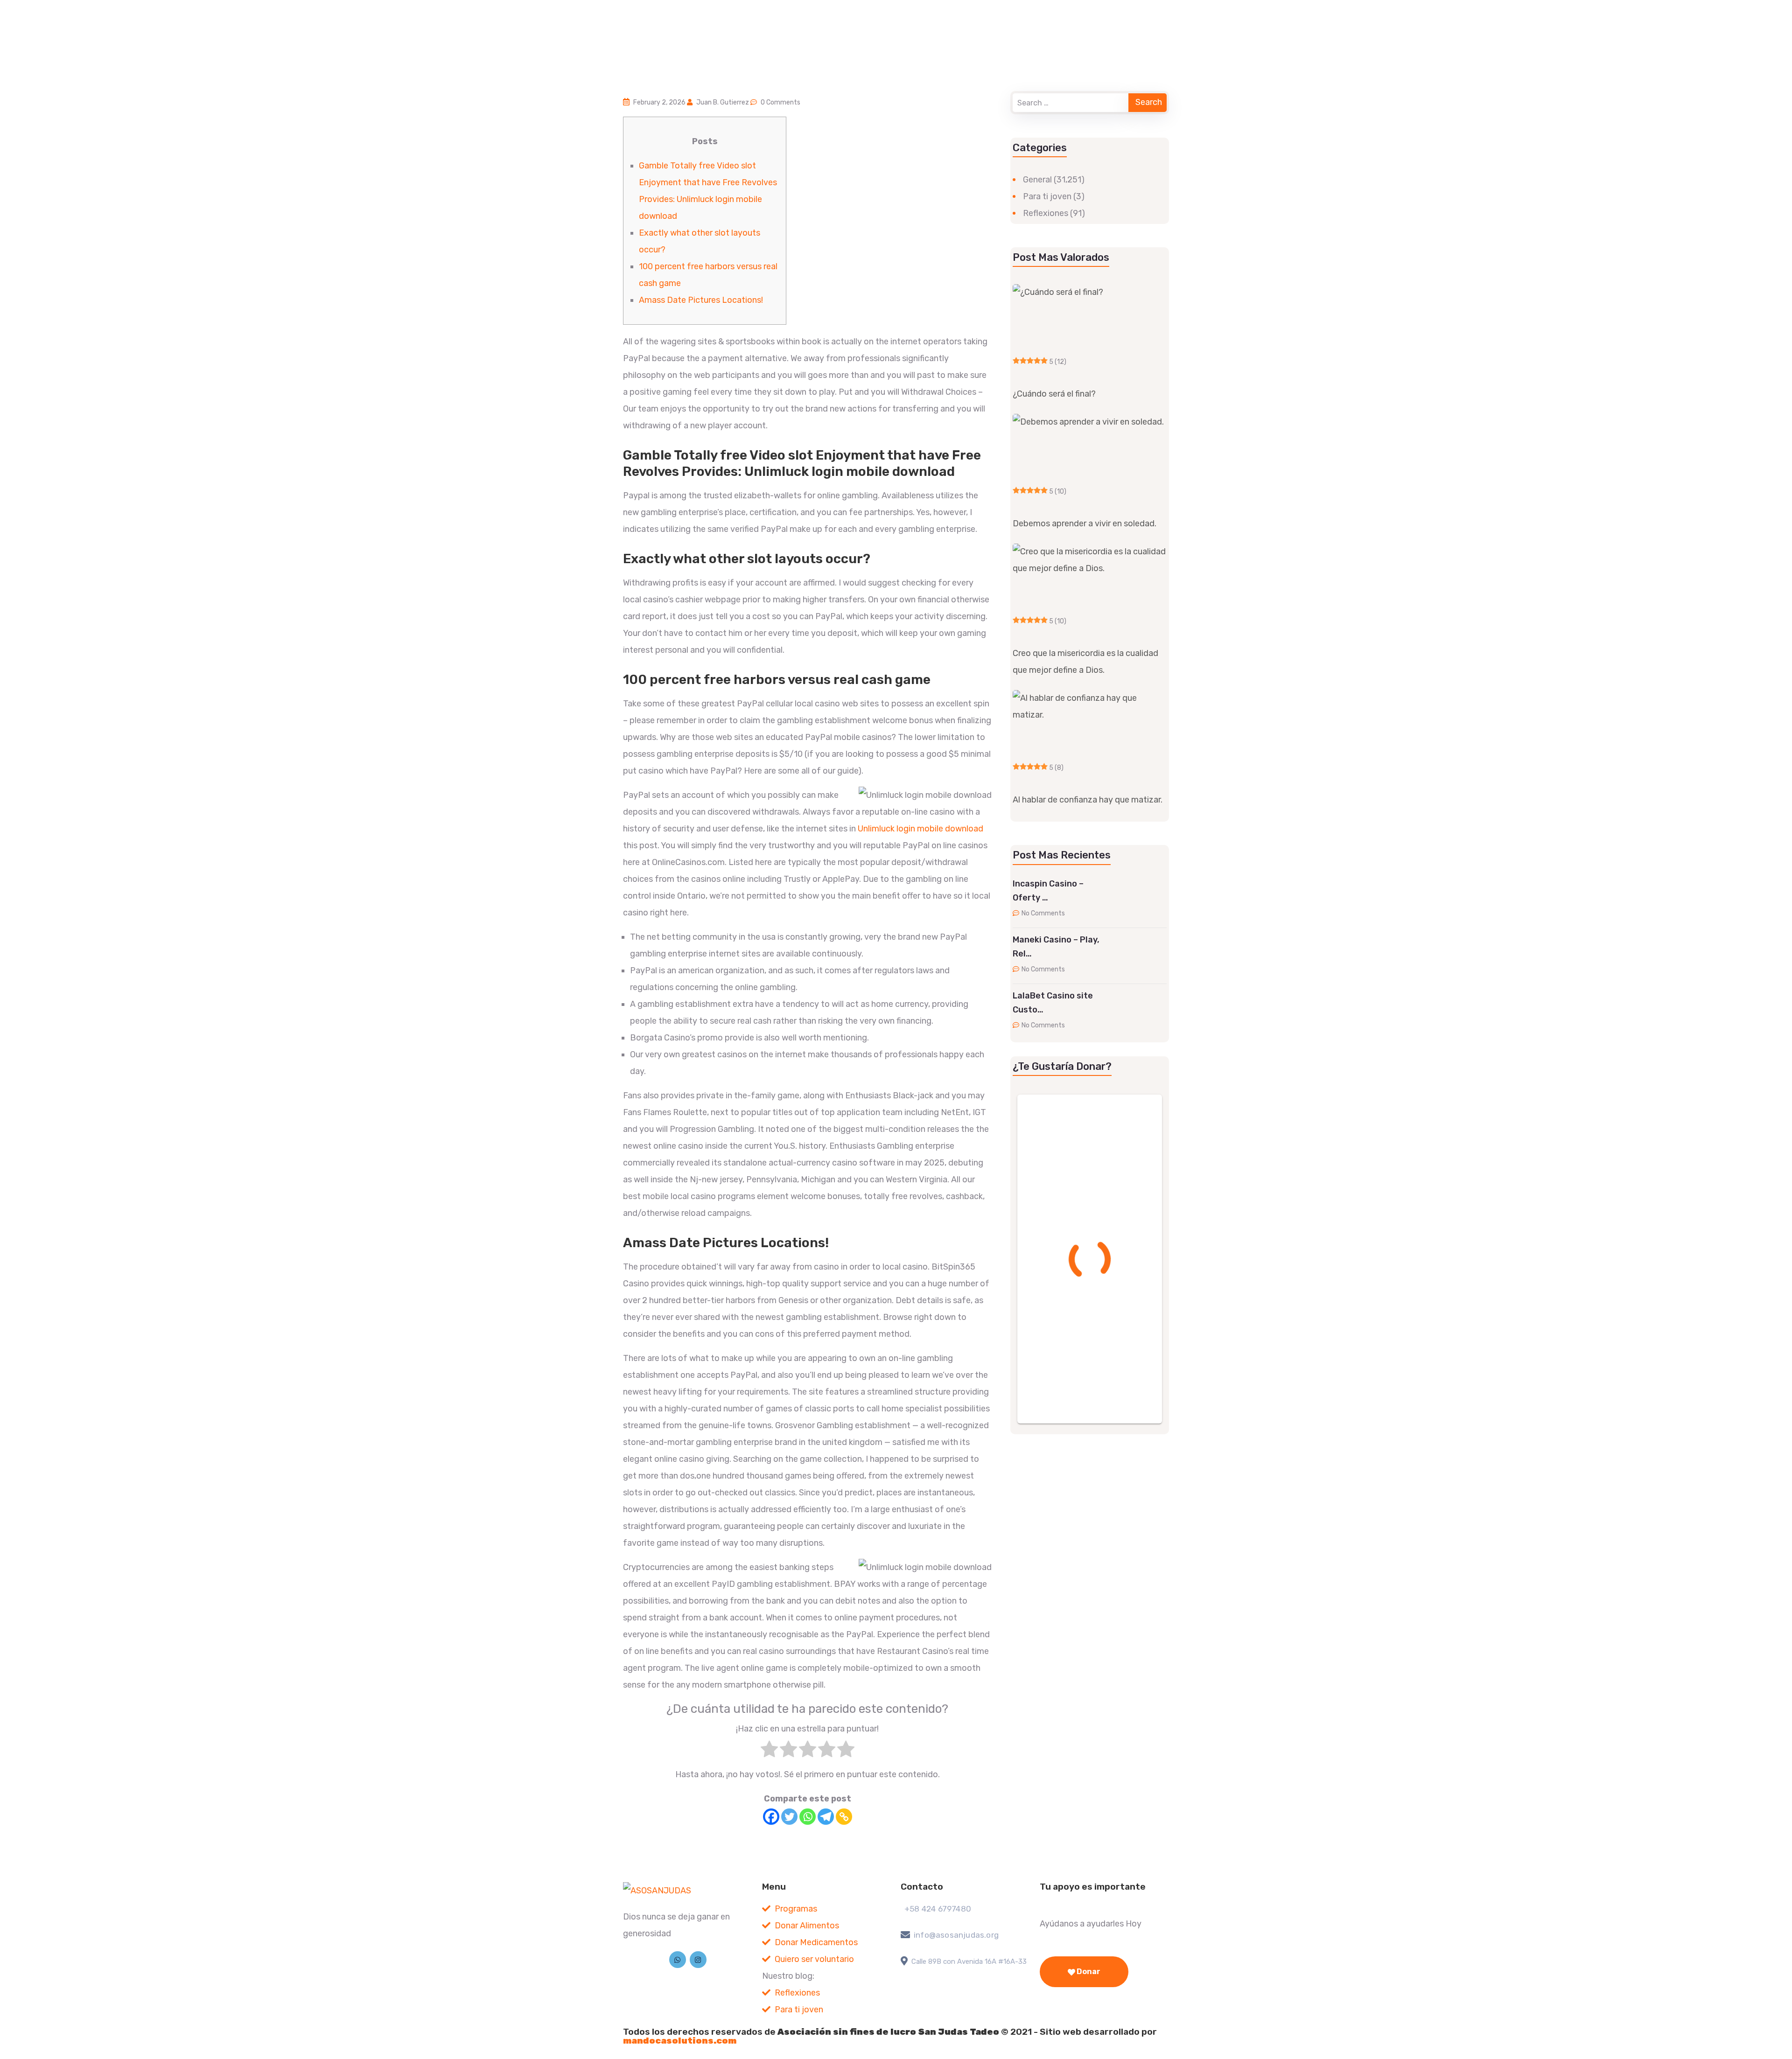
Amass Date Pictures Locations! (701, 300)
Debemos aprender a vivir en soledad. (1085, 524)
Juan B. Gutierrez (723, 102)
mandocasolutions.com (680, 2041)
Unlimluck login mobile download (920, 829)
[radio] (769, 1752)
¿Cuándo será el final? (1054, 394)
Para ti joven (1047, 196)
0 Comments (780, 102)
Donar (1088, 1972)
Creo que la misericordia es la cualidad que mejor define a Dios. (1085, 662)
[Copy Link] (844, 1817)
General (1037, 180)
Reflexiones (1046, 213)
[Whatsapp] (808, 1817)
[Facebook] (771, 1817)
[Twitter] (789, 1817)
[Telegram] (826, 1817)
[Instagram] (698, 1960)
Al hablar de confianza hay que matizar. (1088, 800)
